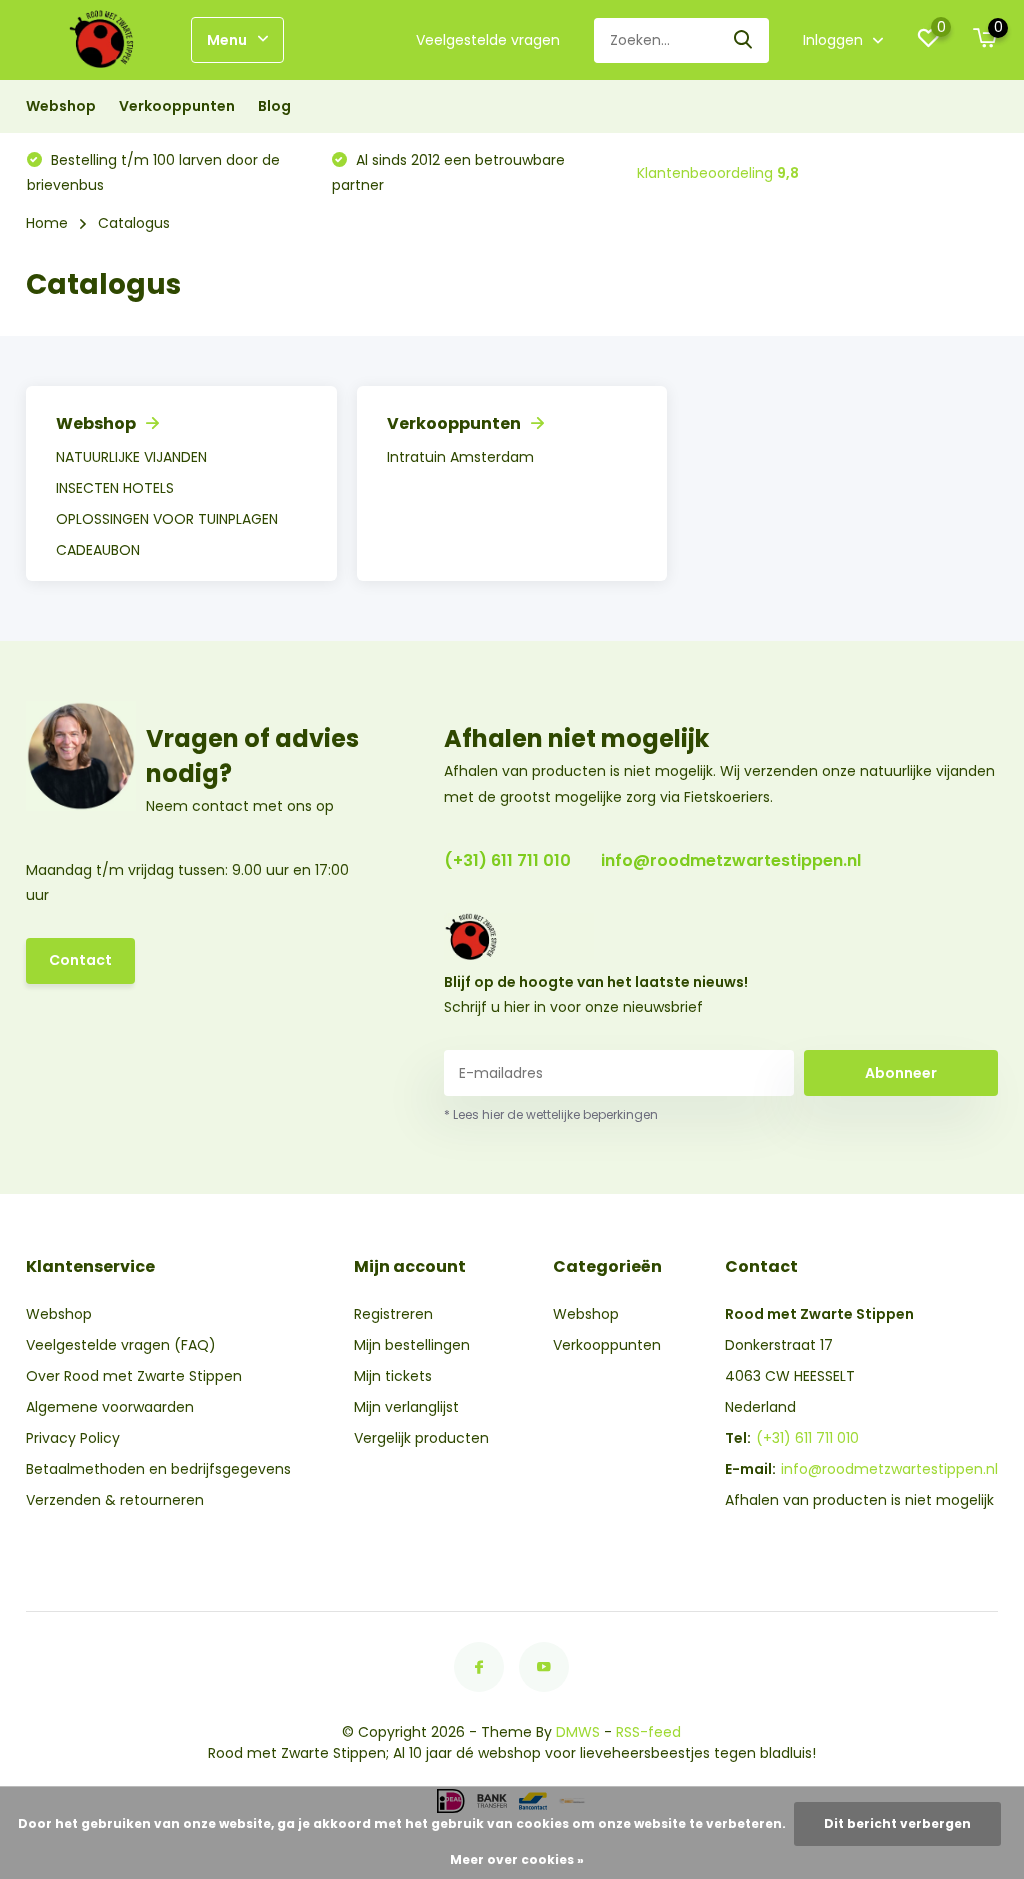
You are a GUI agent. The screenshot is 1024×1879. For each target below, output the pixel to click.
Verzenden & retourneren (115, 1500)
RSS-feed (648, 1732)
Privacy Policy (73, 1438)
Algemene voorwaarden (110, 1407)
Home (47, 223)
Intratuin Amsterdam (460, 457)
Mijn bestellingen (412, 1345)
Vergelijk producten (421, 1438)
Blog (274, 106)
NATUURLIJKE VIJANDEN (131, 457)
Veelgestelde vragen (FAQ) (121, 1345)
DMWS (578, 1732)
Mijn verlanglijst (406, 1407)
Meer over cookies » (517, 1859)
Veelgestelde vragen (488, 40)
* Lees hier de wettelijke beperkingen (551, 1114)
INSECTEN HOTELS (115, 488)
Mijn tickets (393, 1376)
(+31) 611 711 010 (507, 860)
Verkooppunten (177, 106)
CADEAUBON (98, 550)
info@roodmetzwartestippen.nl (731, 860)
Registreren (393, 1314)
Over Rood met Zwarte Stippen (134, 1376)
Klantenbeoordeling (718, 173)
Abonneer (901, 1073)
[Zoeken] (744, 40)
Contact (80, 960)
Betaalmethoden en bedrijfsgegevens (158, 1469)
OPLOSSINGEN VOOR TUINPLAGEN (167, 519)
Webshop (61, 106)
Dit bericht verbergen (897, 1823)
